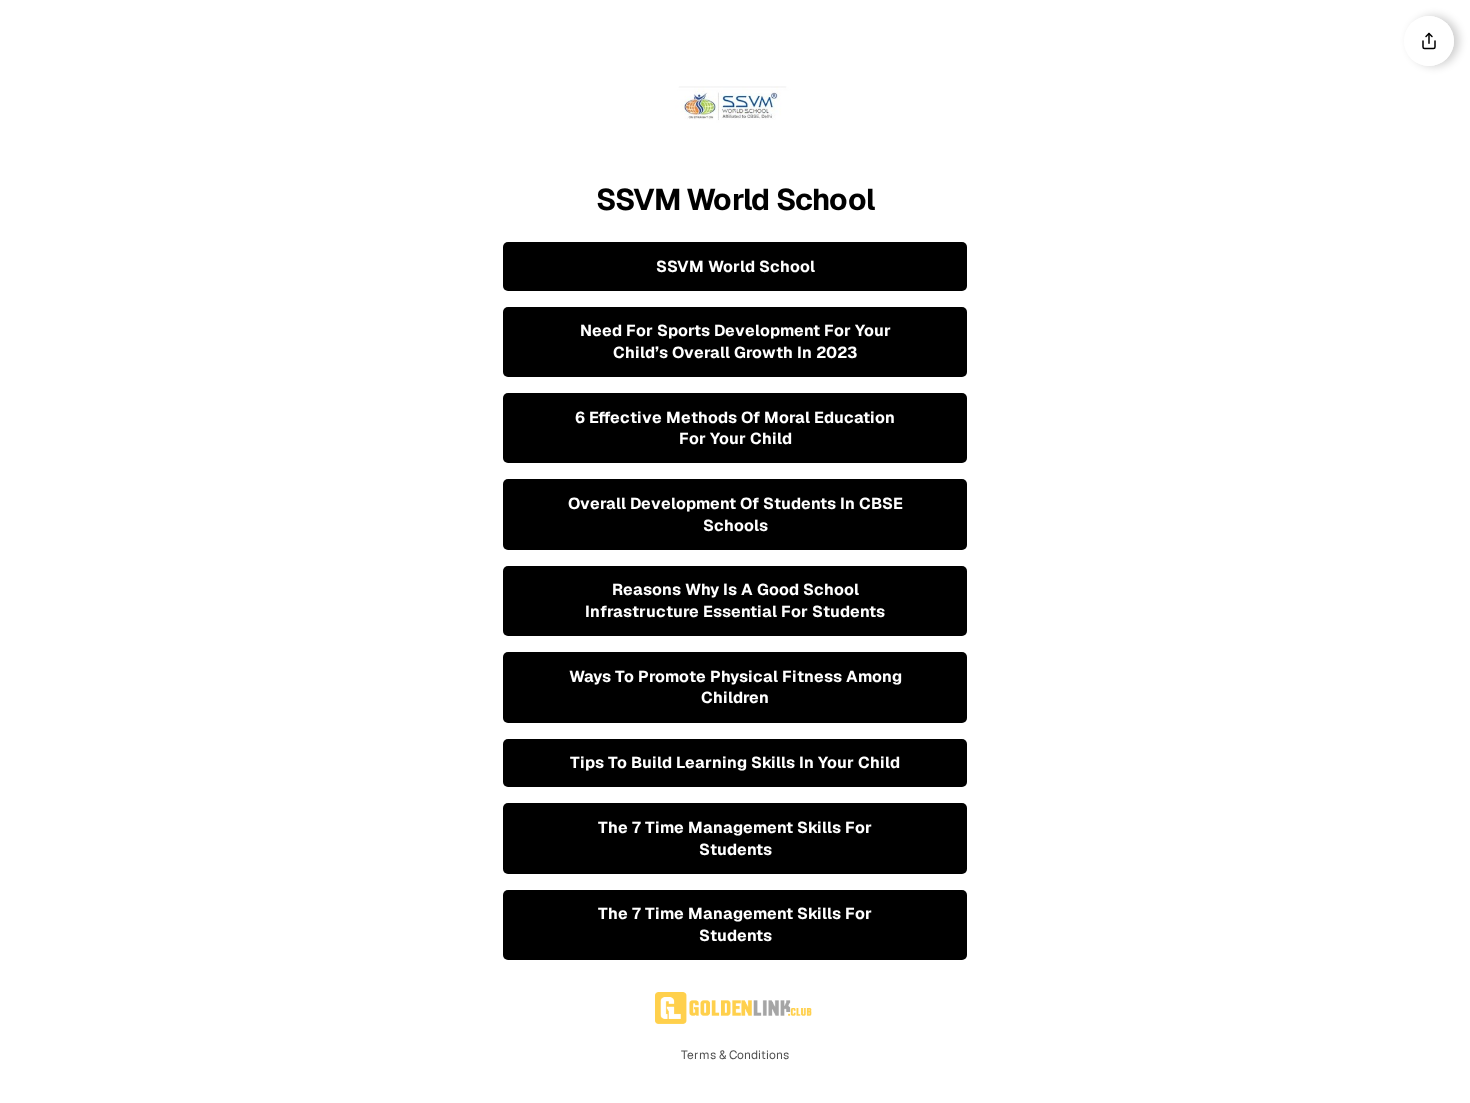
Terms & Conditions (735, 1055)
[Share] (1429, 41)
